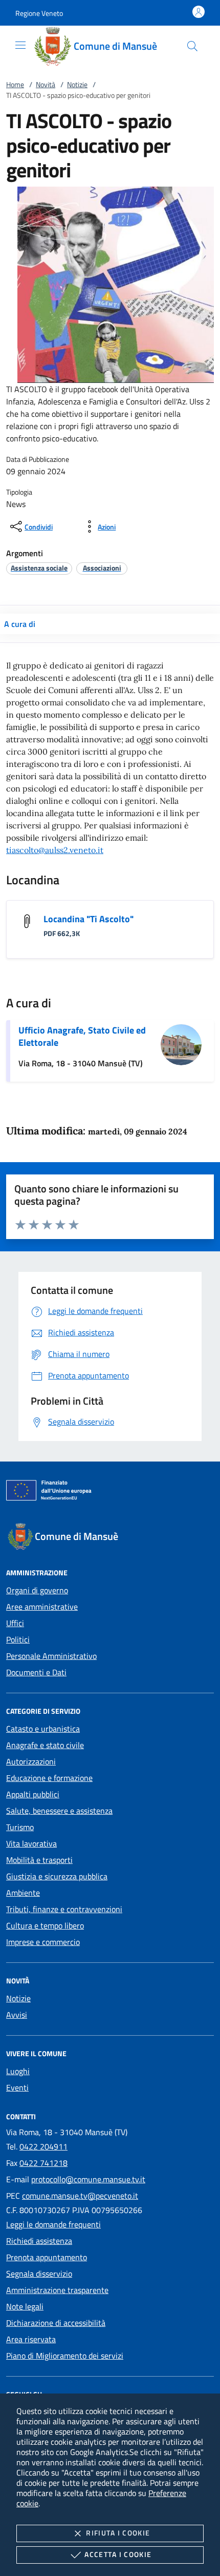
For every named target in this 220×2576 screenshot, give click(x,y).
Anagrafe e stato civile (45, 1745)
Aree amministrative (42, 1607)
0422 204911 (43, 2146)
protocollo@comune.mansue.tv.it (88, 2179)
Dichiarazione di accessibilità (56, 2323)
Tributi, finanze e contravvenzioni (64, 1909)
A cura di (20, 624)
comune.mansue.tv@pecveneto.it (80, 2196)
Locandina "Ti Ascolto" (89, 919)
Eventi (17, 2087)
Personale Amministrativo (51, 1656)
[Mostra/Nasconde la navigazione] (20, 45)
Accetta (118, 2554)
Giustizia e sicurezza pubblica (57, 1876)
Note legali (25, 2306)
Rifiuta (118, 2533)
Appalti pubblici (33, 1794)
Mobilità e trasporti (39, 1860)
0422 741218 (43, 2163)
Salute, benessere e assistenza (59, 1811)
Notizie (77, 84)
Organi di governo (37, 1590)
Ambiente (23, 1893)
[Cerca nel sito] (192, 46)
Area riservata (31, 2339)
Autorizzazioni (31, 1761)
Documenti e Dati (36, 1672)
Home (15, 84)
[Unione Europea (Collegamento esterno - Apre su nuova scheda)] (110, 1492)
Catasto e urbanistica (43, 1729)
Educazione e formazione (49, 1778)
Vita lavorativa (31, 1843)
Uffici (15, 1623)
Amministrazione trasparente (57, 2290)
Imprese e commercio (43, 1942)
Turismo (20, 1827)
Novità (46, 84)
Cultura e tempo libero (45, 1925)
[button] (39, 13)
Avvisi (17, 2015)
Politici (18, 1639)
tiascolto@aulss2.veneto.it (55, 850)
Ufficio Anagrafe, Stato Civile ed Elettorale (82, 1036)
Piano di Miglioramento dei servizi (65, 2356)
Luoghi (18, 2071)
